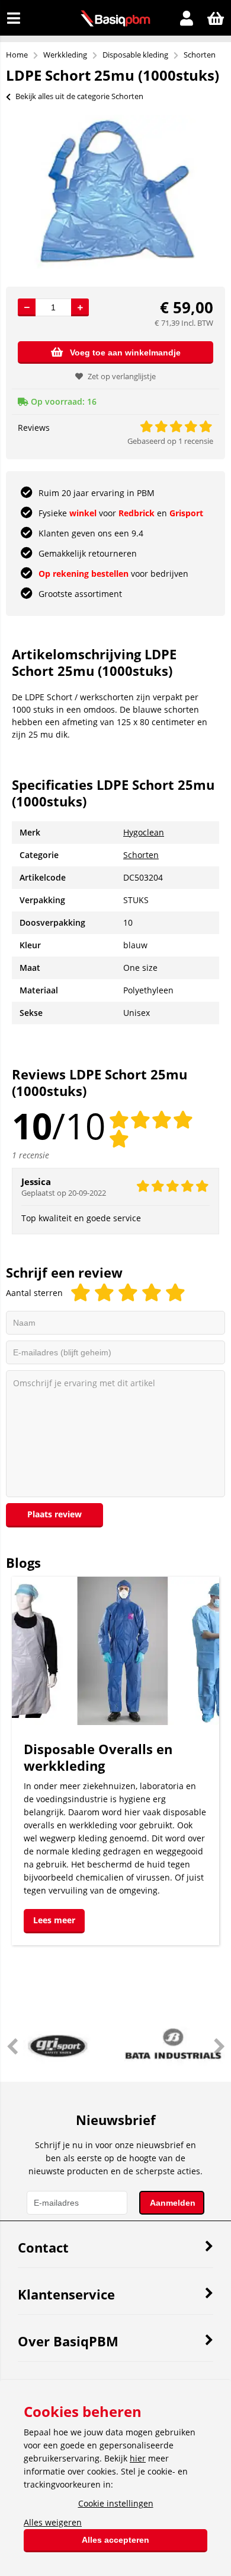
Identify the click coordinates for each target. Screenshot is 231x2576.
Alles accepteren (115, 2540)
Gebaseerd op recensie (170, 441)
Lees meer (54, 1920)
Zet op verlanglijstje (122, 376)
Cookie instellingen (116, 2503)
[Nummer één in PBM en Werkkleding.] (115, 23)
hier (138, 2458)
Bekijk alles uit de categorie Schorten (79, 96)
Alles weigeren (53, 2522)
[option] (115, 192)
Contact (43, 2247)
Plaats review (54, 1514)
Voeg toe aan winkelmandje (125, 352)
